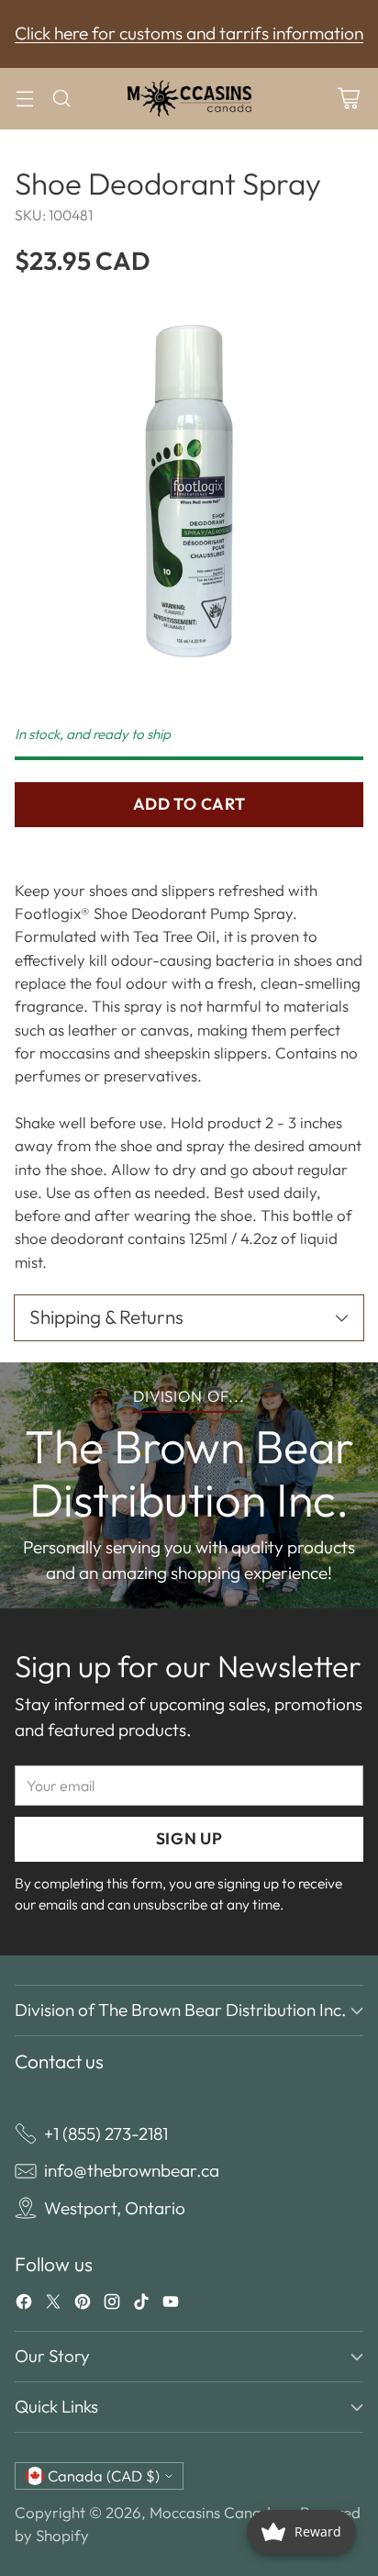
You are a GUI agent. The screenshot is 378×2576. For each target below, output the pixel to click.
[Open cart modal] (348, 99)
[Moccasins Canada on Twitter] (53, 2305)
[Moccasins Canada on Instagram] (112, 2305)
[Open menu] (24, 99)
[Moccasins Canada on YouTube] (171, 2305)
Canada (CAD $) (104, 2476)
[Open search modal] (61, 99)
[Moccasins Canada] (189, 99)
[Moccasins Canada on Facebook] (24, 2305)
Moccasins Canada (215, 2512)
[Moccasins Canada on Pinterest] (83, 2305)
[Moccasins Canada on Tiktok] (141, 2305)
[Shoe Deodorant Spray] (189, 491)
